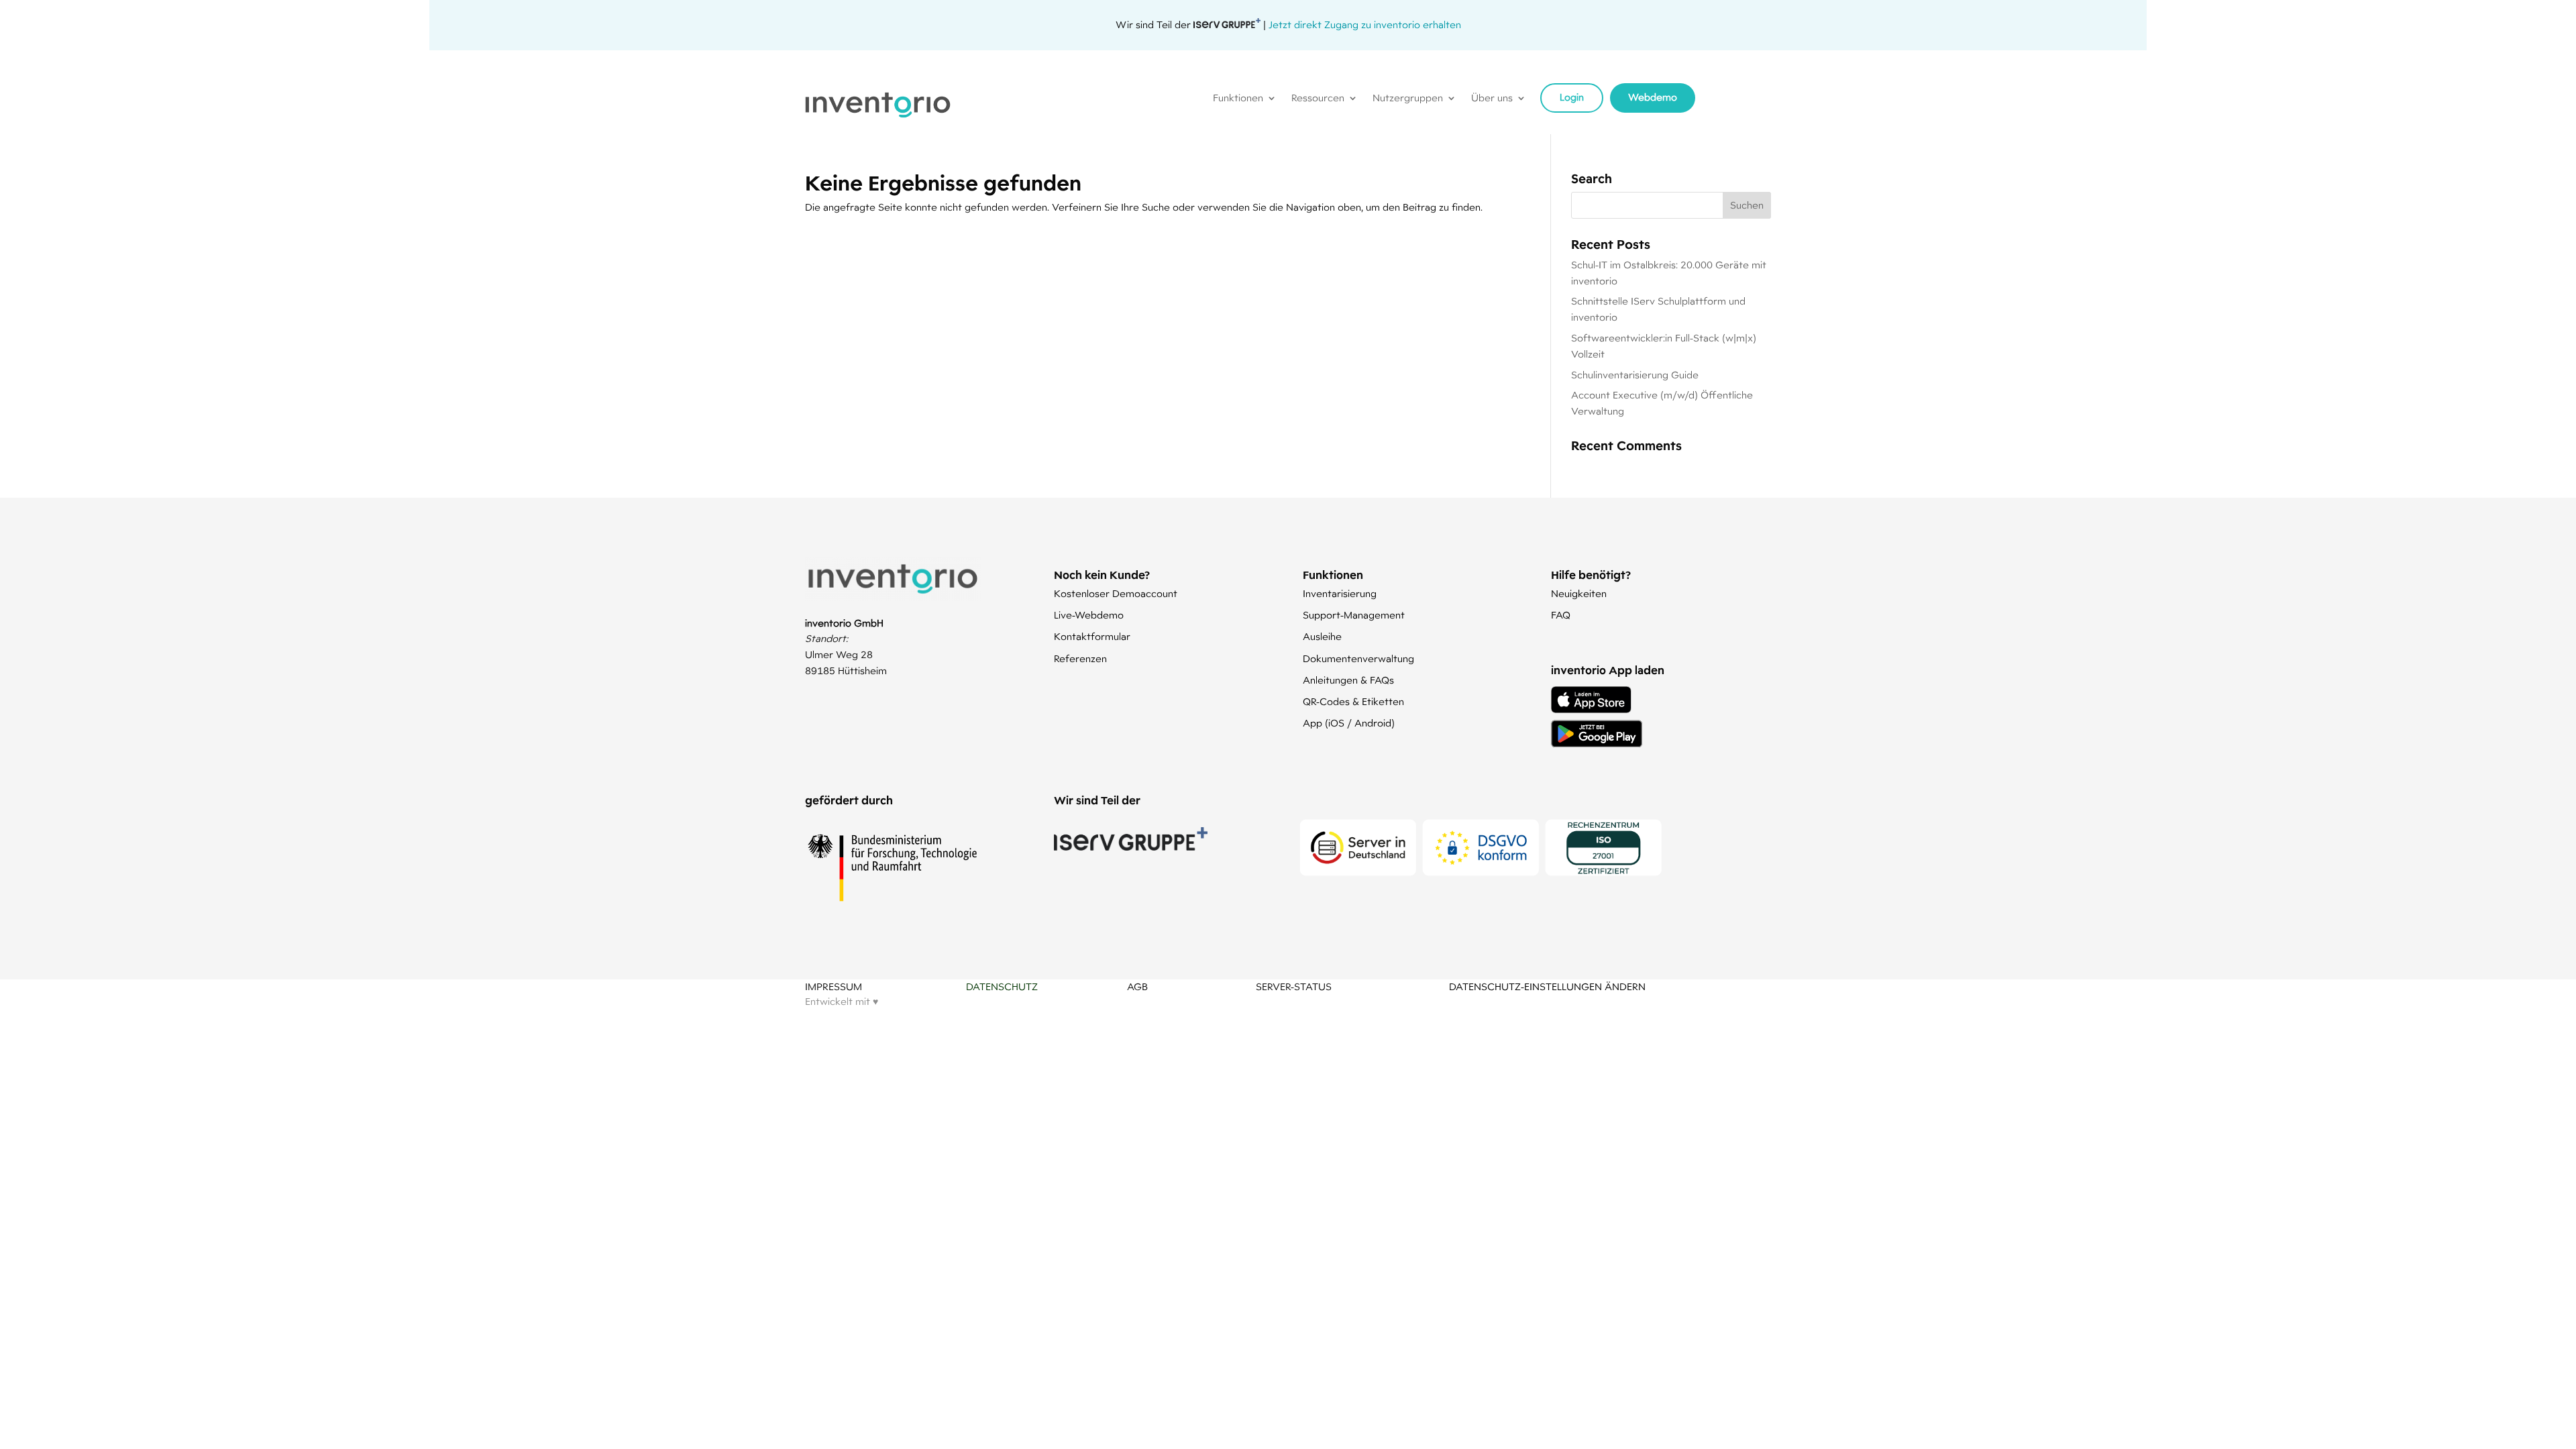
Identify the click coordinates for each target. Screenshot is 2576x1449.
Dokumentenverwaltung (1358, 659)
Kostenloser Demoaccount (1116, 594)
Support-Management (1354, 615)
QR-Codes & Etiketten (1353, 702)
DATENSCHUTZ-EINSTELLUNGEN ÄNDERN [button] (1547, 987)
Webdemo (1653, 97)
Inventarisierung (1340, 594)
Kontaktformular (1092, 637)
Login (1572, 97)
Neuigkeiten (1579, 594)
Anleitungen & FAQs (1348, 680)
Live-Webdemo (1089, 615)
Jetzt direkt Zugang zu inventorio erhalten (1365, 25)
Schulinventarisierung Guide (1635, 375)
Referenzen (1080, 659)
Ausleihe (1322, 637)
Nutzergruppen (1408, 99)
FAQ (1561, 615)
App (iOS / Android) (1349, 723)
